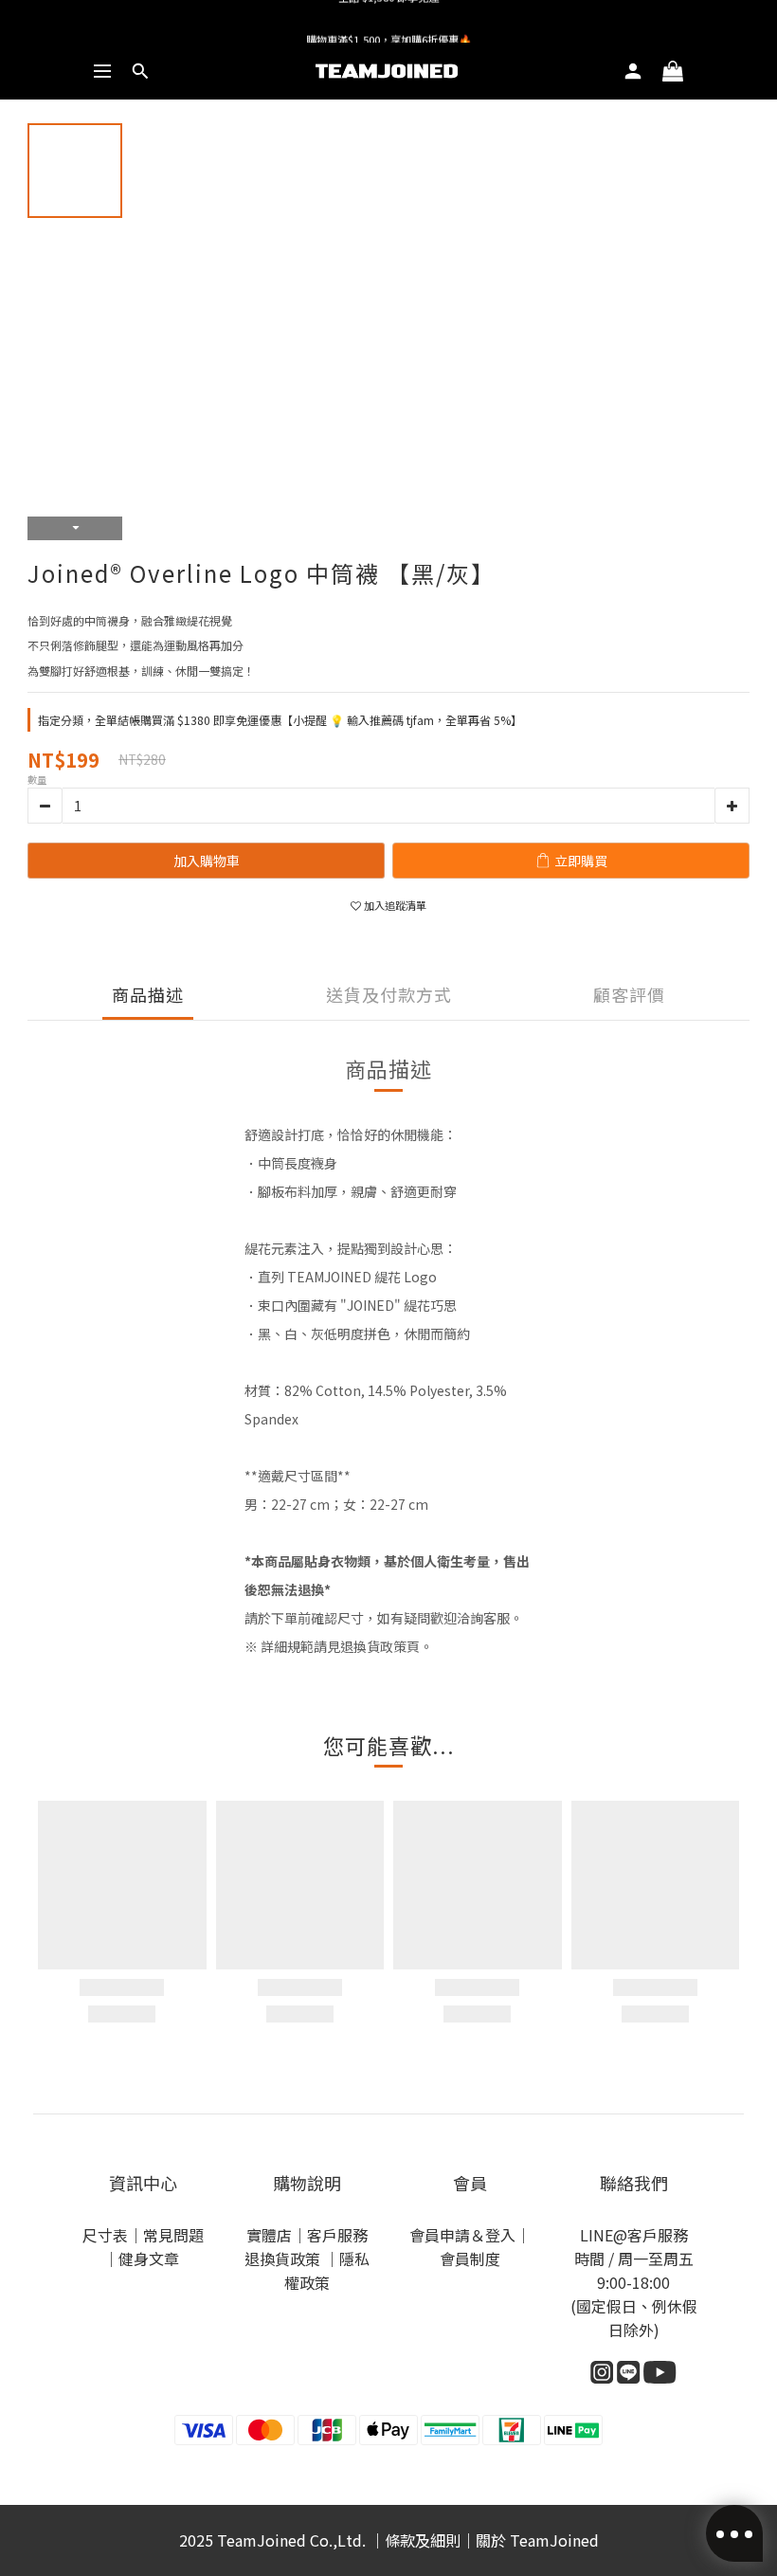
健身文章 (151, 2259)
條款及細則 (423, 2540)
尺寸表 (105, 2235)
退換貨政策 (284, 2259)
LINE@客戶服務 (634, 2235)
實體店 (269, 2235)
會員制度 (470, 2259)
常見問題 (173, 2235)
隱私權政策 (327, 2270)
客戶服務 (337, 2235)
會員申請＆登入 (462, 2235)
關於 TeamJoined (537, 2540)
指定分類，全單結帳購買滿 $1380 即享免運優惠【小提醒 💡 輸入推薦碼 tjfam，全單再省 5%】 (280, 720)
